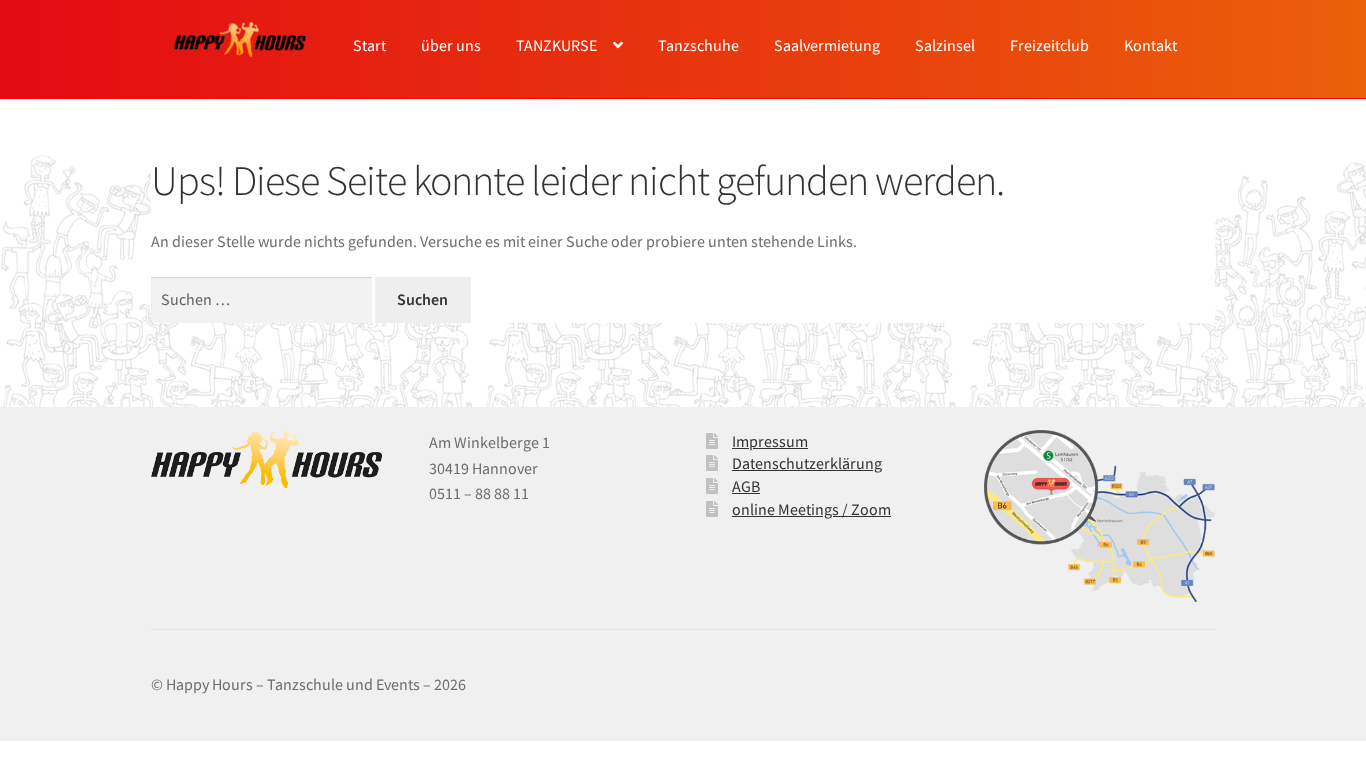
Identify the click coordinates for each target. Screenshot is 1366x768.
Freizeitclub (1049, 45)
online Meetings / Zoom (811, 509)
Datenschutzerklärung (807, 463)
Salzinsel (945, 45)
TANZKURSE (556, 45)
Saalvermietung (827, 45)
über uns (451, 45)
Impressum (770, 441)
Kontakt (1150, 45)
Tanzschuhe (698, 45)
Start (369, 45)
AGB (746, 486)
